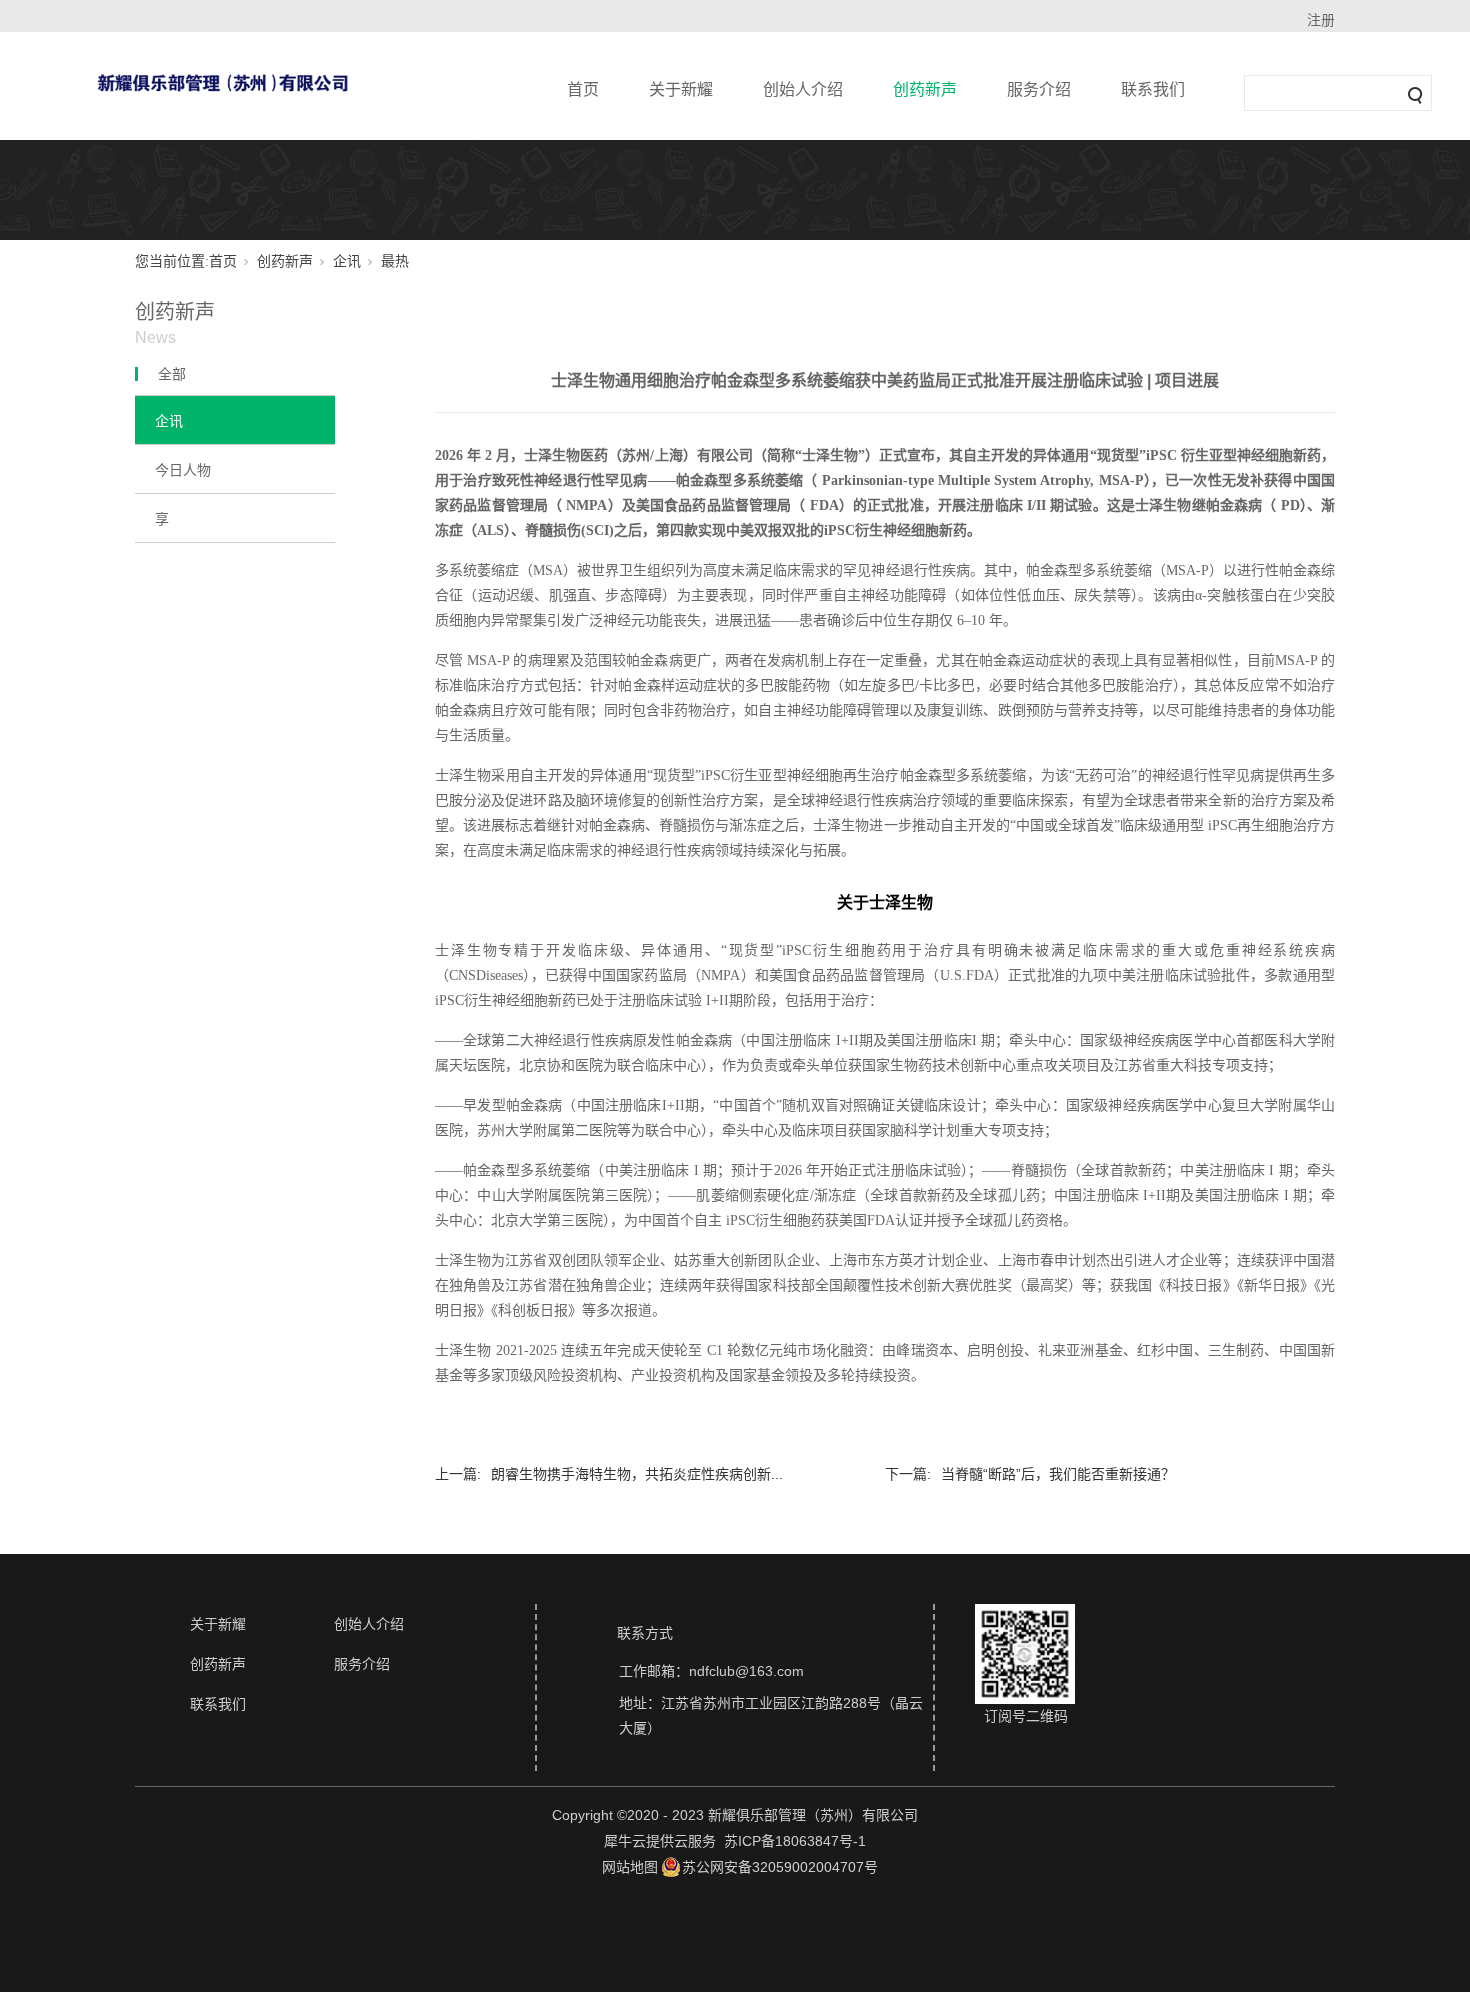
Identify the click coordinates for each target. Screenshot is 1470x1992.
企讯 (347, 261)
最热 (395, 261)
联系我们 (1153, 89)
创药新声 (925, 89)
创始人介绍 (803, 89)
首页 (583, 89)
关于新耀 (681, 89)
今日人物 (183, 470)
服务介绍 (1039, 89)
